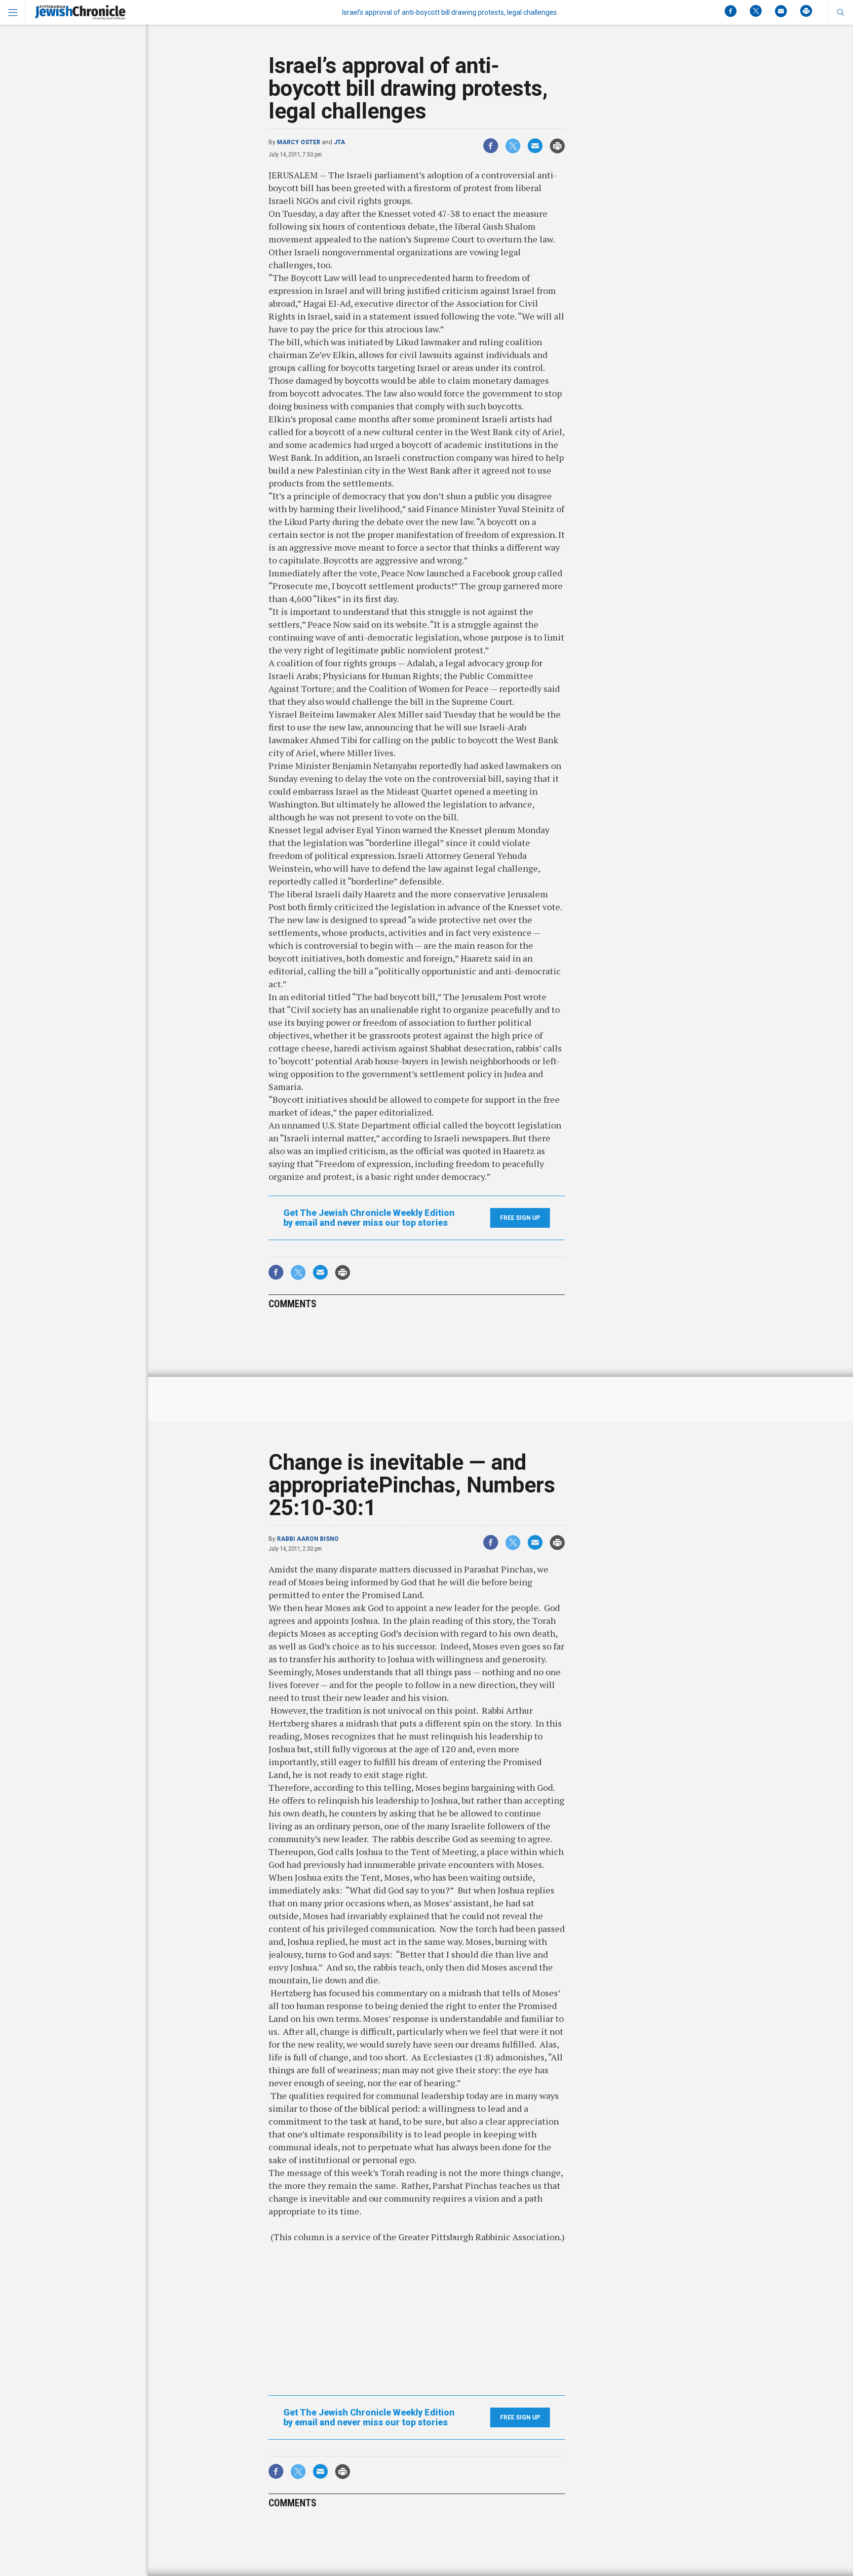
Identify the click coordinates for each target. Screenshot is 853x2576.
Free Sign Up (520, 1218)
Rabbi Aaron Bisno (308, 1539)
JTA (339, 142)
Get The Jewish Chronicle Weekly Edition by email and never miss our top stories (369, 1218)
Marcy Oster (299, 142)
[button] (840, 12)
